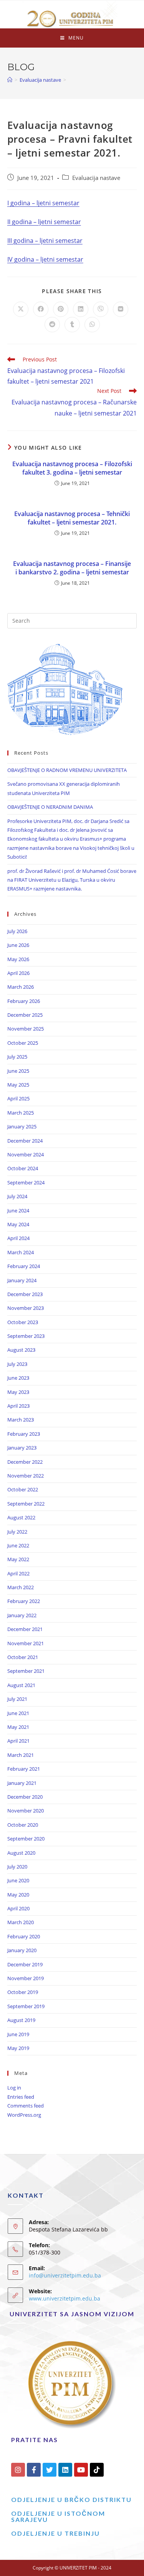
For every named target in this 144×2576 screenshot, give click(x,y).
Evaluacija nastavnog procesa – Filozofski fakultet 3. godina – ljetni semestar (72, 468)
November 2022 (26, 1476)
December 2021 (25, 1629)
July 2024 (17, 1196)
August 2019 (21, 2020)
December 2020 (25, 1797)
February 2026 (24, 1001)
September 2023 (26, 1336)
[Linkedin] (65, 2470)
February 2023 (24, 1434)
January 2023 (22, 1448)
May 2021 (18, 1727)
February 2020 (24, 1936)
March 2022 (21, 1587)
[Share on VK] (121, 309)
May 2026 (18, 959)
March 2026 (21, 987)
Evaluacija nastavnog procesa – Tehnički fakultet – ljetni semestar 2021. (72, 518)
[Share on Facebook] (41, 309)
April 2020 (18, 1908)
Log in (14, 2088)
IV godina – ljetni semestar (45, 259)
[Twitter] (50, 2470)
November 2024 (26, 1154)
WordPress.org (24, 2115)
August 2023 (21, 1350)
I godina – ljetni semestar (43, 203)
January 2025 (22, 1126)
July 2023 (17, 1364)
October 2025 (23, 1043)
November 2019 (26, 1978)
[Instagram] (18, 2470)
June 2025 (18, 1071)
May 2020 (18, 1895)
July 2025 (17, 1057)
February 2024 (24, 1266)
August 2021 (21, 1685)
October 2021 (23, 1657)
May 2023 (18, 1392)
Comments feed (26, 2106)
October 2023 (23, 1322)
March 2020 (21, 1922)
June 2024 (18, 1210)
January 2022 (22, 1615)
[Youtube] (81, 2470)
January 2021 (22, 1783)
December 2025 (25, 1015)
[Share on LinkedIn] (81, 309)
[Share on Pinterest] (61, 309)
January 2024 (22, 1280)
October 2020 (23, 1825)
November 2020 (26, 1811)
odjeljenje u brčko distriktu (71, 2499)
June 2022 (18, 1545)
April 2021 (18, 1741)
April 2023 (18, 1406)
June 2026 (18, 945)
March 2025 (21, 1113)
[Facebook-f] (34, 2470)
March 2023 (21, 1420)
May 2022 (18, 1559)
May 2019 (18, 2048)
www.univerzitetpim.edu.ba (65, 2298)
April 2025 (18, 1098)
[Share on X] (21, 309)
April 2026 (18, 973)
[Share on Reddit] (52, 325)
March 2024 (21, 1252)
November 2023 (26, 1308)
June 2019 (18, 2034)
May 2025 (18, 1085)
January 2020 (22, 1950)
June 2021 (18, 1713)
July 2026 (17, 931)
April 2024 (18, 1238)
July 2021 (17, 1699)
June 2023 (18, 1378)
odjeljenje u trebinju (55, 2533)
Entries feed (21, 2097)
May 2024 (18, 1224)
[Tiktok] (97, 2470)
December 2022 (25, 1462)
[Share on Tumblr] (72, 325)
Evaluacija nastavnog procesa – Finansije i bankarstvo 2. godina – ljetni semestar (72, 568)
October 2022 (23, 1489)
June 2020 (18, 1880)
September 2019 (26, 2006)
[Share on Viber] (101, 309)
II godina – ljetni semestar (44, 222)
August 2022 (21, 1517)
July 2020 (17, 1867)
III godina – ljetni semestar (45, 241)
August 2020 (21, 1853)
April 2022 (18, 1573)
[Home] (10, 80)
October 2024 (23, 1168)
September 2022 (26, 1504)
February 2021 (24, 1769)
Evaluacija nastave (96, 178)
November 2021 (26, 1643)
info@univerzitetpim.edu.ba (65, 2275)
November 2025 (26, 1029)
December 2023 (25, 1294)
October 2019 (23, 1992)
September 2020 (26, 1839)
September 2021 (26, 1671)
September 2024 (26, 1182)
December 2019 (25, 1964)
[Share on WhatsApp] (92, 325)
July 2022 (17, 1532)
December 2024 (25, 1141)
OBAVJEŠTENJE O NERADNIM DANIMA (50, 807)
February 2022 (24, 1601)
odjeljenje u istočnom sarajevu (58, 2516)
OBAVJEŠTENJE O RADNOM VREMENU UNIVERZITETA (67, 770)
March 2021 (21, 1755)
